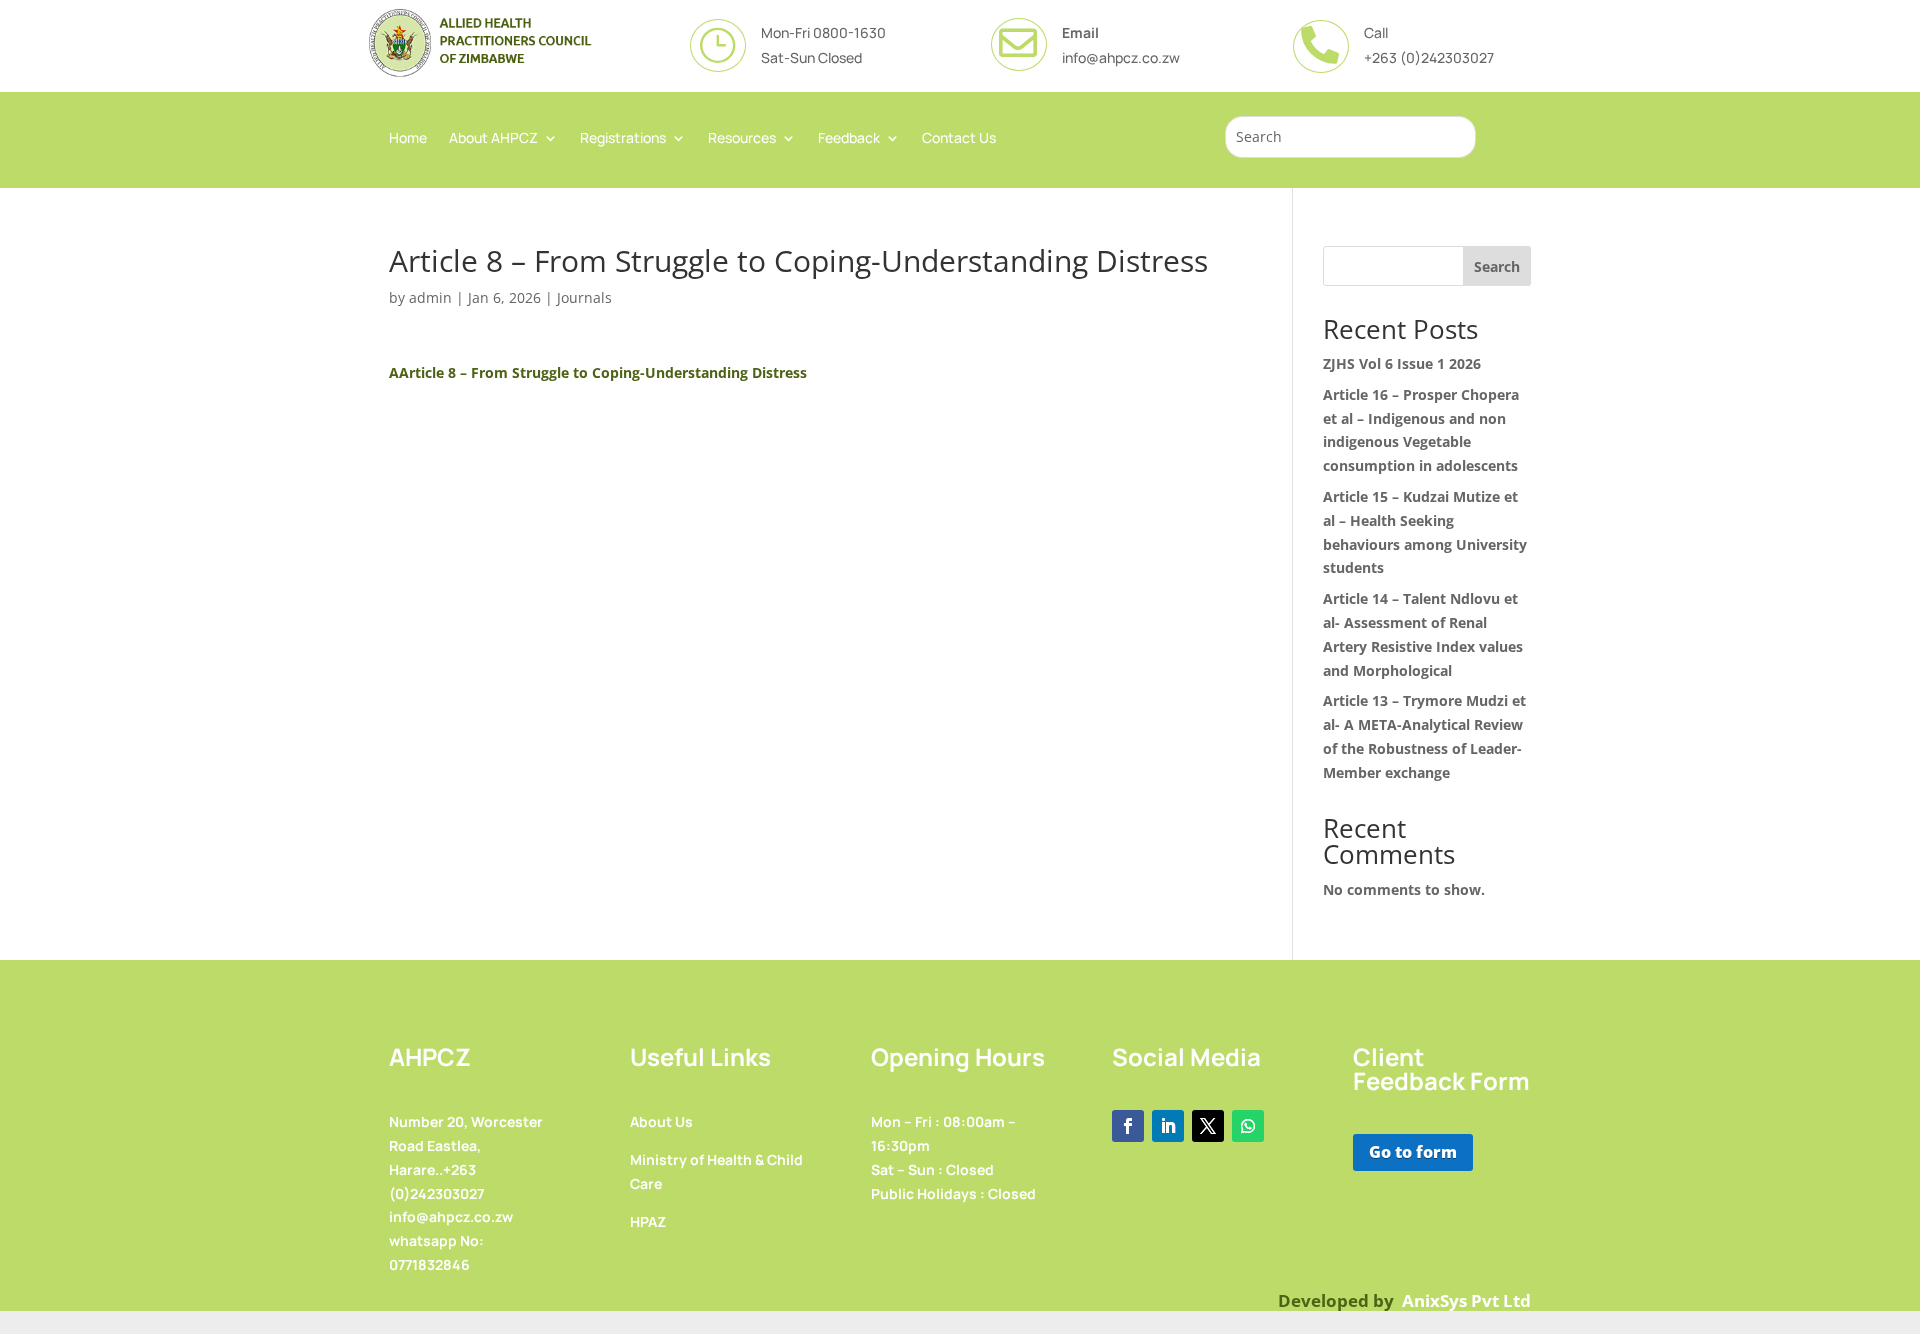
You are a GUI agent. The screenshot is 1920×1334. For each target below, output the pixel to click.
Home (408, 139)
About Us (661, 1121)
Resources (742, 139)
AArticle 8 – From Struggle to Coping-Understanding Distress (598, 372)
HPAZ (648, 1221)
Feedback (849, 139)
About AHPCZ (493, 139)
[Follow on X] (1208, 1126)
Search (1497, 266)
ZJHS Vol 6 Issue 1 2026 (1402, 363)
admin (430, 297)
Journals (584, 297)
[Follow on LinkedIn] (1168, 1126)
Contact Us (959, 139)
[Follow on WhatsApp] (1248, 1126)
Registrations (623, 139)
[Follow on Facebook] (1128, 1126)
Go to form (1413, 1152)
